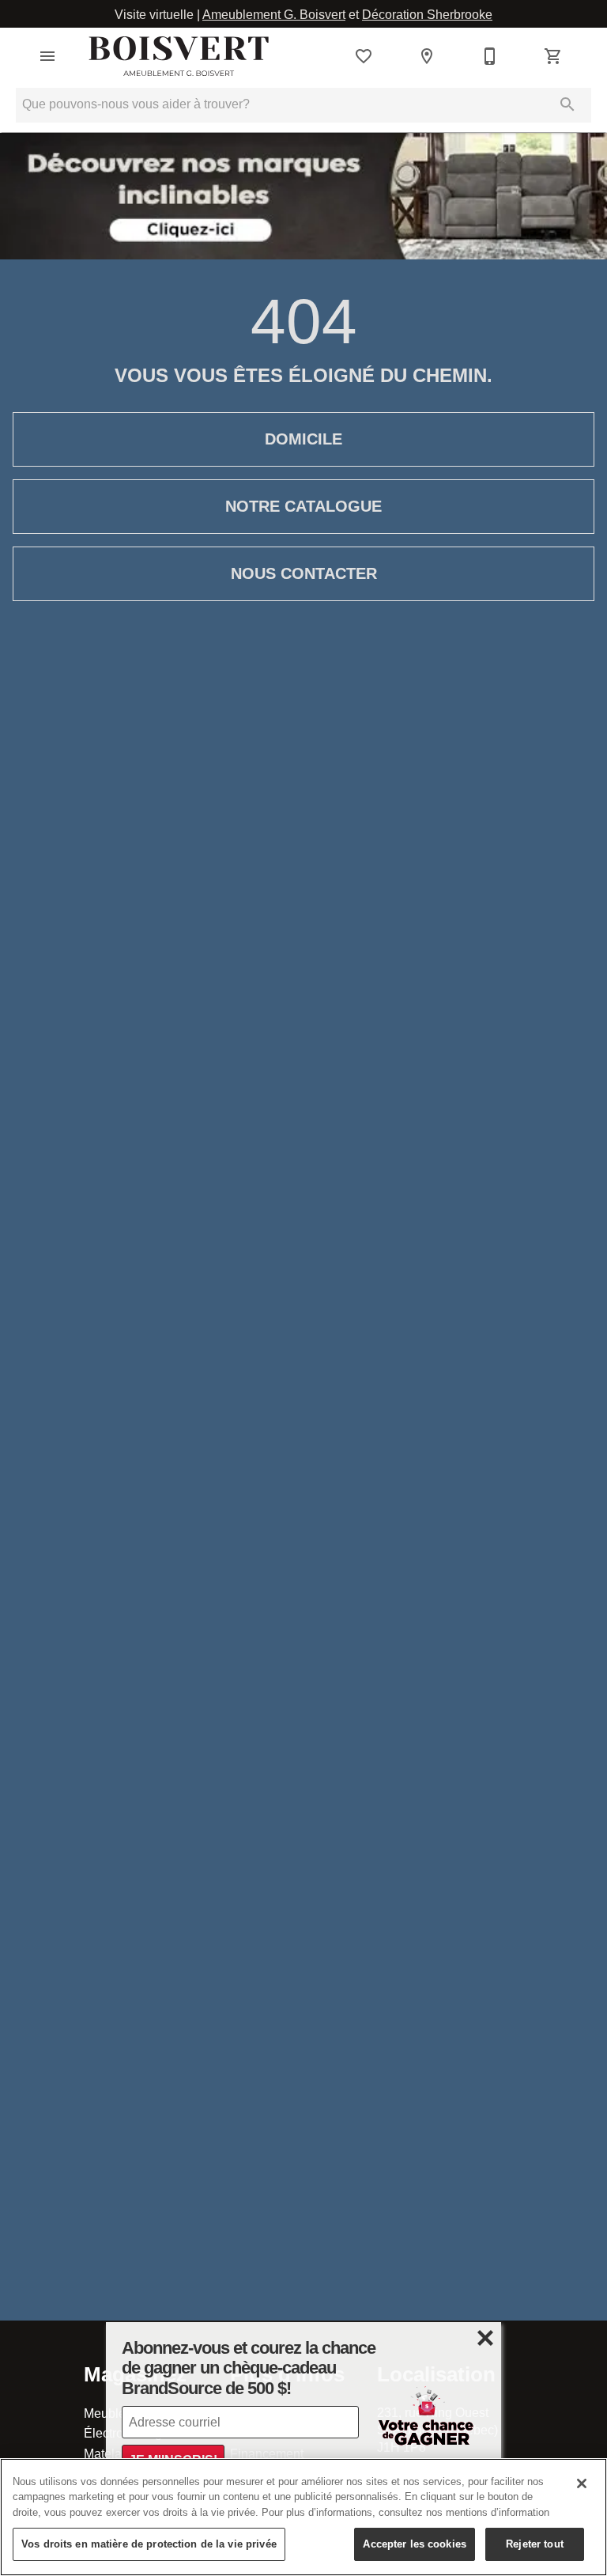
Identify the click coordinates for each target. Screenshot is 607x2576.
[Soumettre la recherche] (567, 104)
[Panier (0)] (553, 56)
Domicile (303, 439)
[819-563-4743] (490, 56)
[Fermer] (582, 2483)
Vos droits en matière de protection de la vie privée (149, 2544)
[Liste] (364, 56)
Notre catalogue (303, 506)
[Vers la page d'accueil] (179, 56)
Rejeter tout (535, 2544)
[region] (303, 2517)
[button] (47, 56)
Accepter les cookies (415, 2544)
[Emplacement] (427, 56)
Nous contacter (304, 573)
